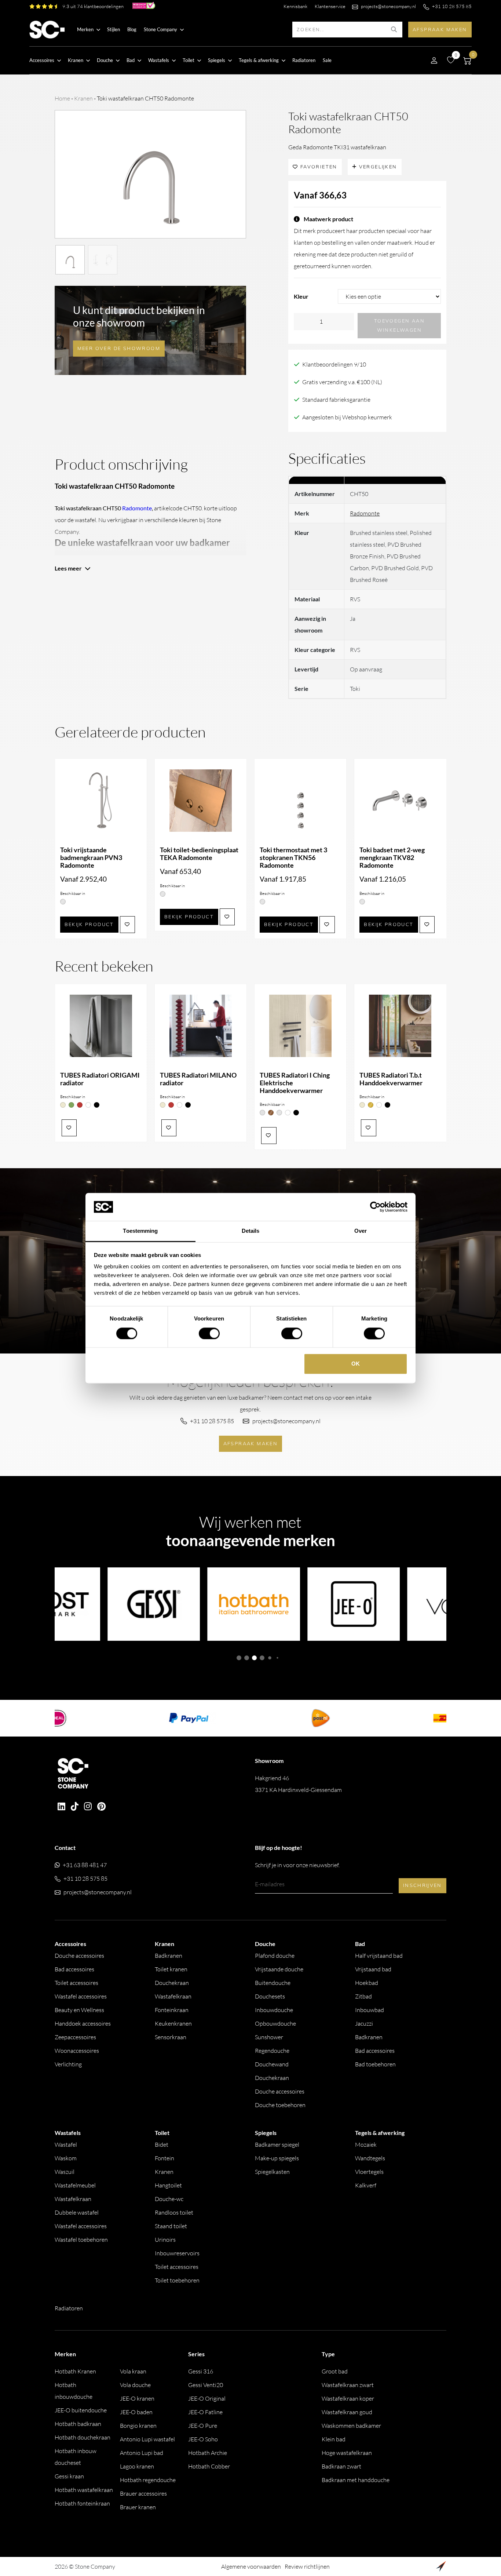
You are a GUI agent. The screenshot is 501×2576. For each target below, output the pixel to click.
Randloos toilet (174, 2212)
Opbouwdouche (275, 2023)
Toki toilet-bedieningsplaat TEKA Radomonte (199, 854)
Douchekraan (172, 1983)
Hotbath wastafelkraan (84, 2490)
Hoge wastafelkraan (347, 2453)
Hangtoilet (168, 2185)
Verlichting (68, 2064)
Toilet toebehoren (177, 2280)
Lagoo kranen (137, 2466)
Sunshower (269, 2037)
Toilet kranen (171, 1969)
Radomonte (365, 513)
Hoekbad (367, 1983)
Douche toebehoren (280, 2105)
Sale (327, 60)
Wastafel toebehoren (81, 2240)
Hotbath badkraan (78, 2424)
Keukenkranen (173, 2023)
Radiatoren (304, 60)
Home (62, 98)
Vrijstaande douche (279, 1969)
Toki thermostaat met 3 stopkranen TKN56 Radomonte (293, 858)
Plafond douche (275, 1956)
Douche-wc (169, 2199)
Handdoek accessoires (83, 2023)
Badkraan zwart (341, 2466)
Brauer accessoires (143, 2493)
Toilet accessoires (76, 1983)
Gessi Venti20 (206, 2385)
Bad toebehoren (375, 2064)
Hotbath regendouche (148, 2480)
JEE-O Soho (203, 2439)
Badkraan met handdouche (356, 2480)
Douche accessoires (79, 1956)
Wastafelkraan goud (347, 2412)
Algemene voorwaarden (251, 2566)
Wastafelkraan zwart (348, 2385)
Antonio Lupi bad (142, 2453)
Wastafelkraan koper (348, 2398)
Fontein (164, 2158)
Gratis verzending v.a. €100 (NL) (342, 382)
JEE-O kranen (137, 2398)
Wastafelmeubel (75, 2185)
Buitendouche (273, 1983)
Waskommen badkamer (351, 2426)
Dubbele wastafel (77, 2212)
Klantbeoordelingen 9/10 (334, 364)
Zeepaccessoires (75, 2037)
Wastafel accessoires (81, 1996)
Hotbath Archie (208, 2453)
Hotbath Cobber (209, 2466)
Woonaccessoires (77, 2051)
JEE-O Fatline (205, 2412)
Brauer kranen (138, 2507)
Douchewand (272, 2064)
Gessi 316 (201, 2371)
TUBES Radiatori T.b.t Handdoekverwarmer (391, 1079)
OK (356, 1364)
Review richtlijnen (307, 2566)
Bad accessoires (74, 1969)
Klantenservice (330, 6)
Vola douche (135, 2385)
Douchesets (270, 1996)
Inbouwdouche (274, 2010)
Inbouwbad (370, 2010)
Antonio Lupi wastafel (147, 2439)
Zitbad (363, 1996)
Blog (132, 29)
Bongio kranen (138, 2426)
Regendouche (272, 2051)
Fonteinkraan (172, 2010)
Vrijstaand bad (373, 1969)
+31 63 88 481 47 (85, 1865)
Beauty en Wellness (79, 2010)
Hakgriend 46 (298, 1784)
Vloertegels (369, 2172)
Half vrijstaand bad (379, 1956)
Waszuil (65, 2172)
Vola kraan (133, 2371)
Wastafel (66, 2145)
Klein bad (334, 2439)
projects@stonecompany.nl (388, 6)
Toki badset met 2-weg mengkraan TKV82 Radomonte (392, 858)
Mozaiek (366, 2145)
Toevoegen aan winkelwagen (399, 325)
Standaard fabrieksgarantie (336, 400)
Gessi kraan (69, 2476)
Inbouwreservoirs (177, 2253)
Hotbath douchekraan (83, 2437)
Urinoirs (165, 2240)
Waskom (66, 2158)
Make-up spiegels (277, 2158)
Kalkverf (366, 2185)
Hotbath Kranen (75, 2371)
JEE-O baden (136, 2412)
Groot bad (335, 2371)
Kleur (301, 296)
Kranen (83, 98)
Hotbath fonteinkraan (82, 2503)
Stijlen (114, 29)
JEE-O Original (207, 2398)
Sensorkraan (171, 2037)
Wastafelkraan (173, 1996)
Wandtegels (370, 2158)
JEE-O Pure (203, 2426)
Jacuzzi (364, 2023)
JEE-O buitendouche (81, 2410)
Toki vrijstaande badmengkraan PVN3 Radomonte (91, 858)
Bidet (162, 2145)
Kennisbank (295, 6)
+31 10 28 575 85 (452, 6)
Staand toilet (171, 2226)
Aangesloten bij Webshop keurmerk (347, 417)
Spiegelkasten (272, 2172)
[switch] (209, 1333)
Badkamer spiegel (277, 2145)
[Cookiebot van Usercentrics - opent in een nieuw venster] (375, 1207)
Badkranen (169, 1956)
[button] (239, 1658)
